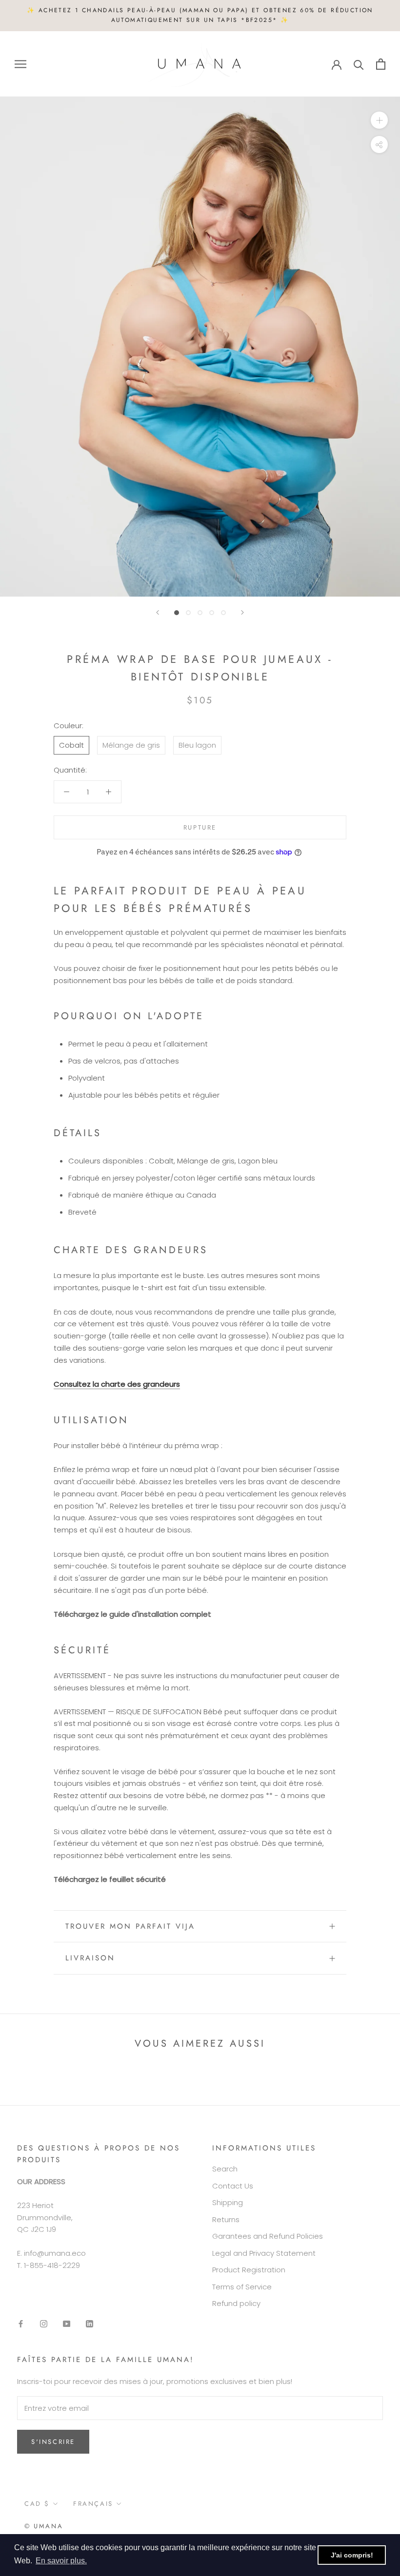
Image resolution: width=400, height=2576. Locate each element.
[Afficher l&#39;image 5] (223, 613)
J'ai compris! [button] (352, 2555)
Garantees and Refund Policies (268, 2236)
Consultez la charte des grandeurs (117, 1384)
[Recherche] (359, 64)
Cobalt (71, 745)
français (93, 2504)
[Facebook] (21, 2323)
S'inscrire (53, 2442)
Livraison (90, 1958)
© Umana (44, 2526)
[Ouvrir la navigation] (20, 64)
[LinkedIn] (90, 2323)
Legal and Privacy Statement (264, 2253)
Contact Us (233, 2186)
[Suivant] (242, 612)
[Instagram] (44, 2323)
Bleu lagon (197, 745)
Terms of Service (242, 2287)
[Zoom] (379, 120)
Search (225, 2169)
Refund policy (236, 2303)
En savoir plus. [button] (61, 2561)
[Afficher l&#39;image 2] (188, 613)
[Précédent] (158, 612)
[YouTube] (67, 2323)
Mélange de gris (131, 745)
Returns (226, 2219)
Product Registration (249, 2270)
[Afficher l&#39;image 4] (212, 613)
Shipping (228, 2202)
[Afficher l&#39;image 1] (177, 613)
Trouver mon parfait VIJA (130, 1926)
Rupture (200, 827)
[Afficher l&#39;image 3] (200, 613)
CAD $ (37, 2504)
